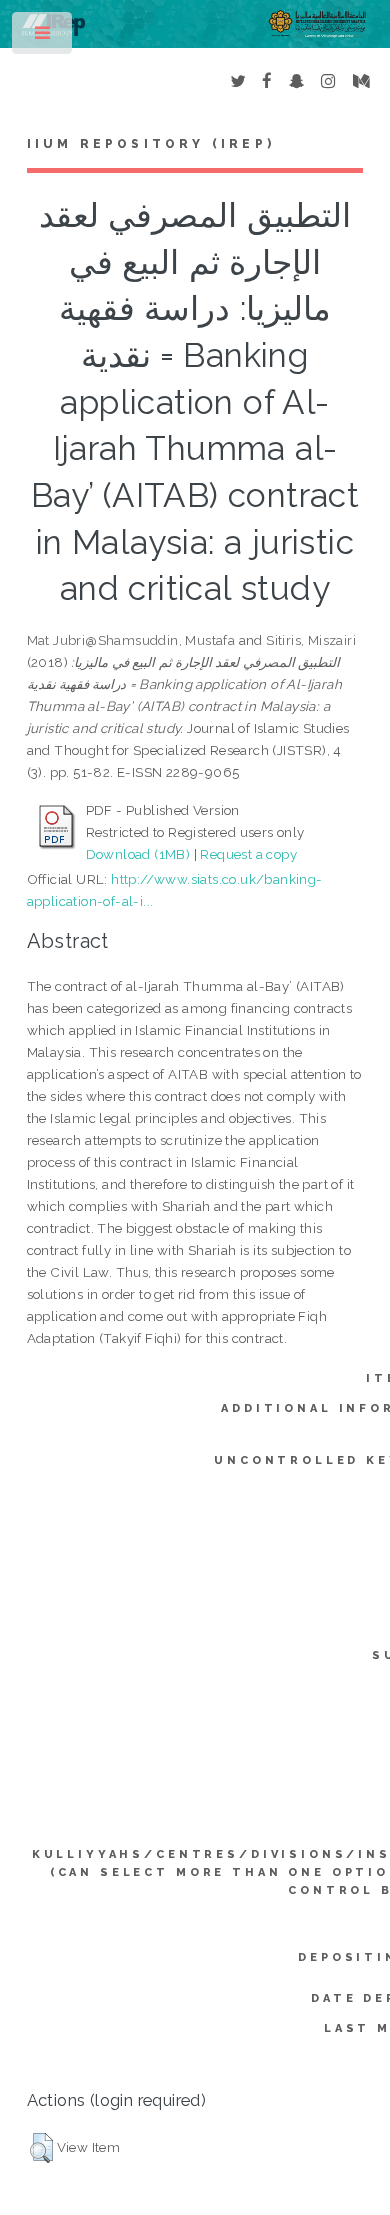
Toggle (43, 37)
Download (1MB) (138, 854)
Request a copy (248, 854)
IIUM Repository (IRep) (151, 144)
